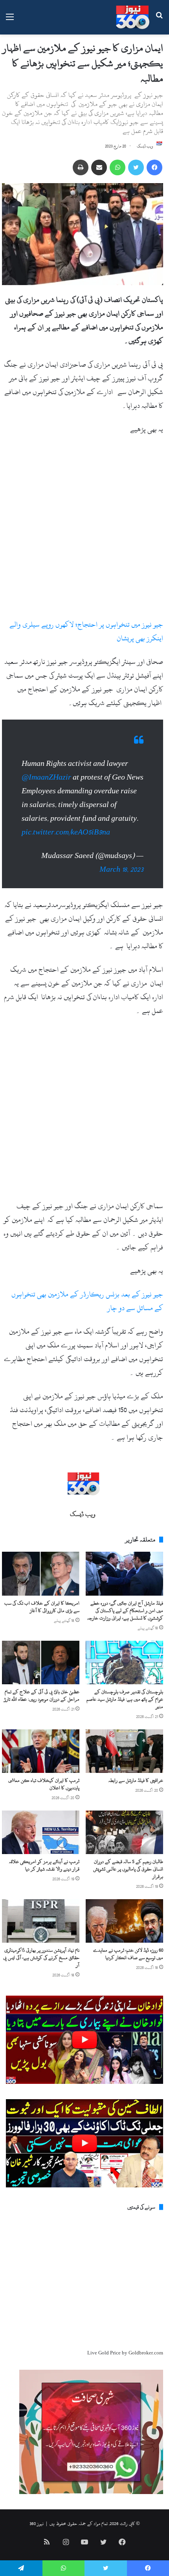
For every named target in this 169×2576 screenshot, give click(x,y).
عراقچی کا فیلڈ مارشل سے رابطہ (136, 1780)
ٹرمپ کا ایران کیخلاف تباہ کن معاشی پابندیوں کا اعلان (44, 1784)
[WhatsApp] (118, 167)
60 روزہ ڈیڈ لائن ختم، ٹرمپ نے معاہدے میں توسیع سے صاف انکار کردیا (128, 1954)
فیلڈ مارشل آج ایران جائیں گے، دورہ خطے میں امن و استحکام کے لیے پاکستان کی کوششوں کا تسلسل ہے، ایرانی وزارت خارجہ (125, 1611)
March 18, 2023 (121, 870)
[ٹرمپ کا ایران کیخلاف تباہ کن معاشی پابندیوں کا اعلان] (41, 1751)
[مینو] (10, 20)
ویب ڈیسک (145, 146)
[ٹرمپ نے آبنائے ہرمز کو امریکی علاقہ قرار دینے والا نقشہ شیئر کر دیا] (41, 1832)
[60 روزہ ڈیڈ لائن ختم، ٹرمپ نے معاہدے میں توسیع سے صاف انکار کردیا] (124, 1921)
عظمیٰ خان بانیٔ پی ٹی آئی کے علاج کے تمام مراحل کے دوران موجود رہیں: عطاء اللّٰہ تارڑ (42, 1695)
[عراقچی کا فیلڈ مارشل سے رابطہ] (124, 1751)
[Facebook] (154, 167)
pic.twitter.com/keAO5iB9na (66, 832)
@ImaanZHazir (46, 777)
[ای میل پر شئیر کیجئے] (99, 167)
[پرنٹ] (81, 167)
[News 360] (133, 17)
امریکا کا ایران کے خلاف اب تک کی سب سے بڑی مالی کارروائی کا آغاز (42, 1607)
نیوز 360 (37, 2523)
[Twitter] (136, 167)
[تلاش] (159, 20)
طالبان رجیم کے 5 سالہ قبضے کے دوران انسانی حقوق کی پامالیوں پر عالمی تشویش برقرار (128, 1869)
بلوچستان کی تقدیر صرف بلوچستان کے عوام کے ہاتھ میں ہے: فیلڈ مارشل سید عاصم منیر (125, 1699)
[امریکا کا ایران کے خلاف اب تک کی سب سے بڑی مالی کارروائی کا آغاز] (41, 1573)
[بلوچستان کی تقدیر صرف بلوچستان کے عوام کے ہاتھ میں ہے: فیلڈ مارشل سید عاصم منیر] (124, 1662)
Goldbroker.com (146, 2353)
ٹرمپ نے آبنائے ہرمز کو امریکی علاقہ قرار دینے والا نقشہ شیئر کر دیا (44, 1865)
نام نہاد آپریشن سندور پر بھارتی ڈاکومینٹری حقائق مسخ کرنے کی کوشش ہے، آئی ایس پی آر (41, 1958)
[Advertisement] (84, 530)
